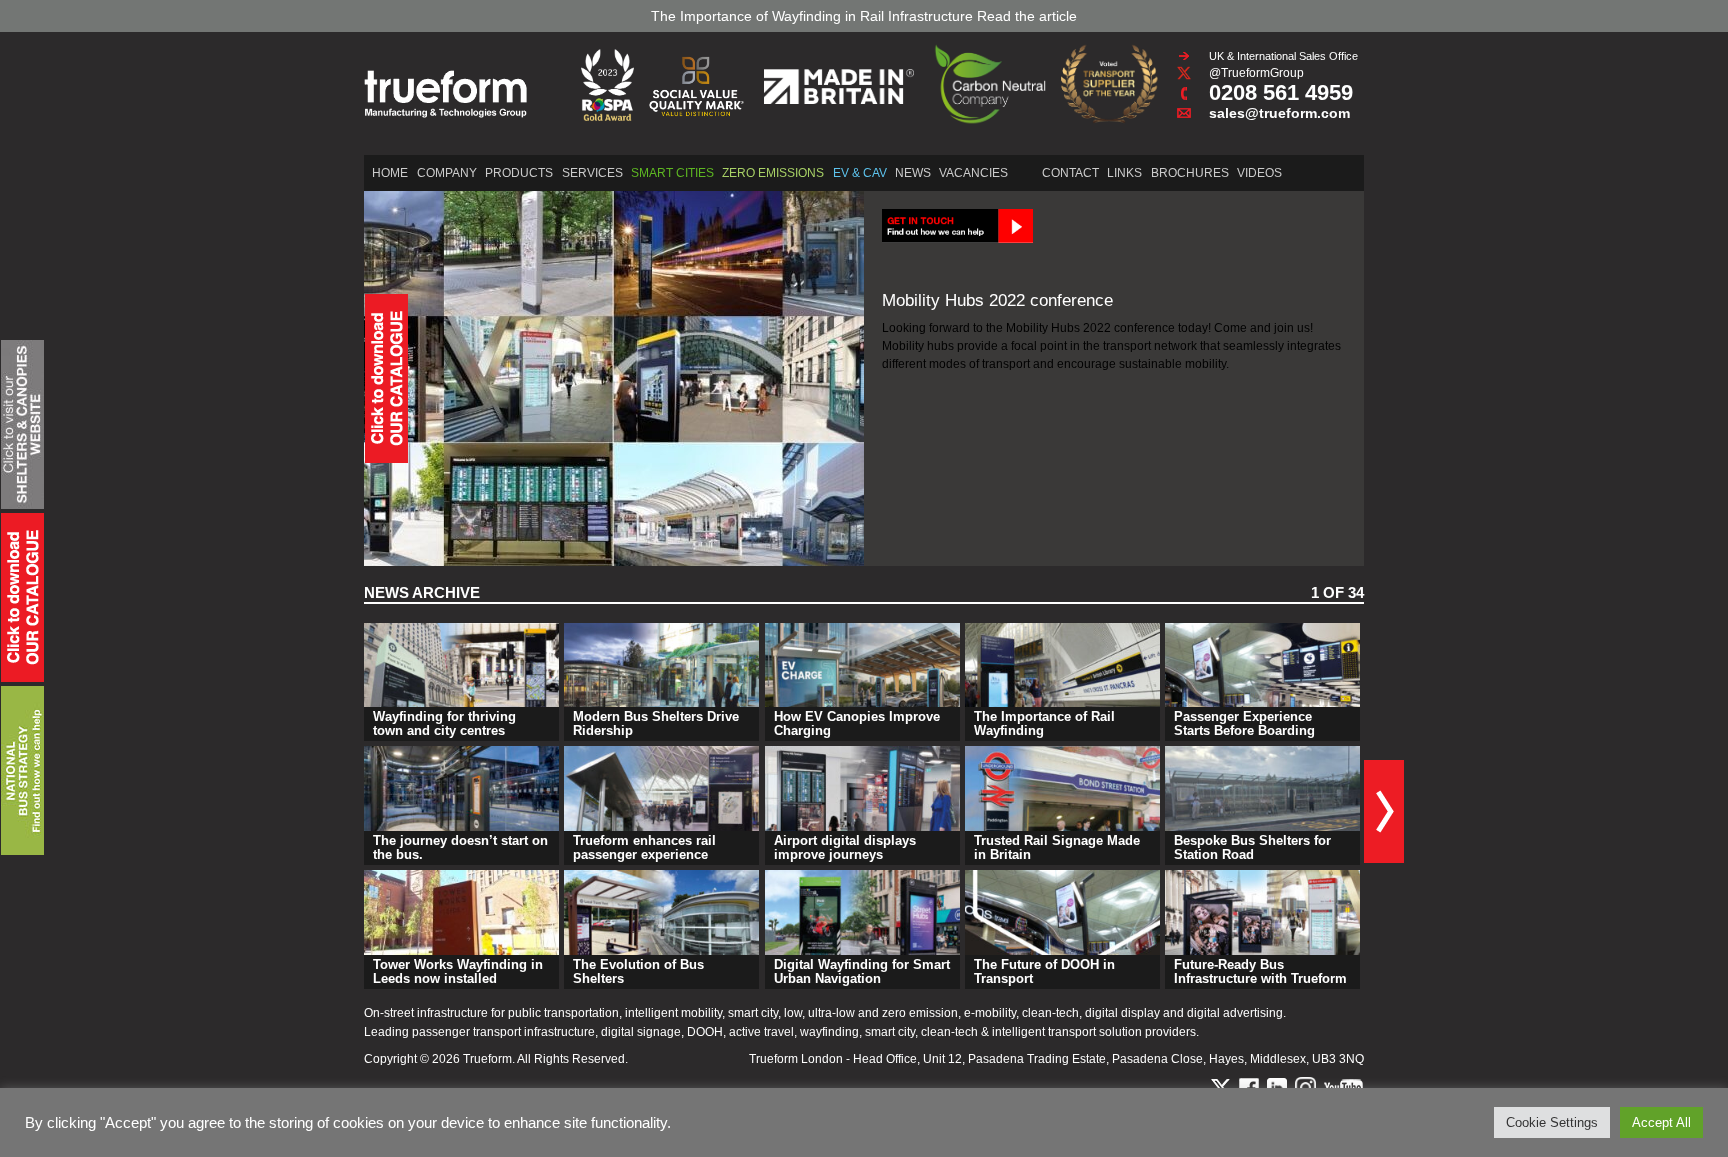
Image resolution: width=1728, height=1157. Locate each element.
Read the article (1027, 16)
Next (1384, 811)
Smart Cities (672, 173)
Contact (1070, 173)
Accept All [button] (1661, 1122)
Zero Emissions (773, 173)
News (913, 173)
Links (1124, 173)
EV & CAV (860, 173)
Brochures (1190, 173)
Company (447, 173)
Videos (1259, 173)
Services (592, 173)
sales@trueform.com (1279, 113)
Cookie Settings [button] (1552, 1122)
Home (390, 173)
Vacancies (973, 173)
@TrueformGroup (1256, 73)
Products (519, 173)
